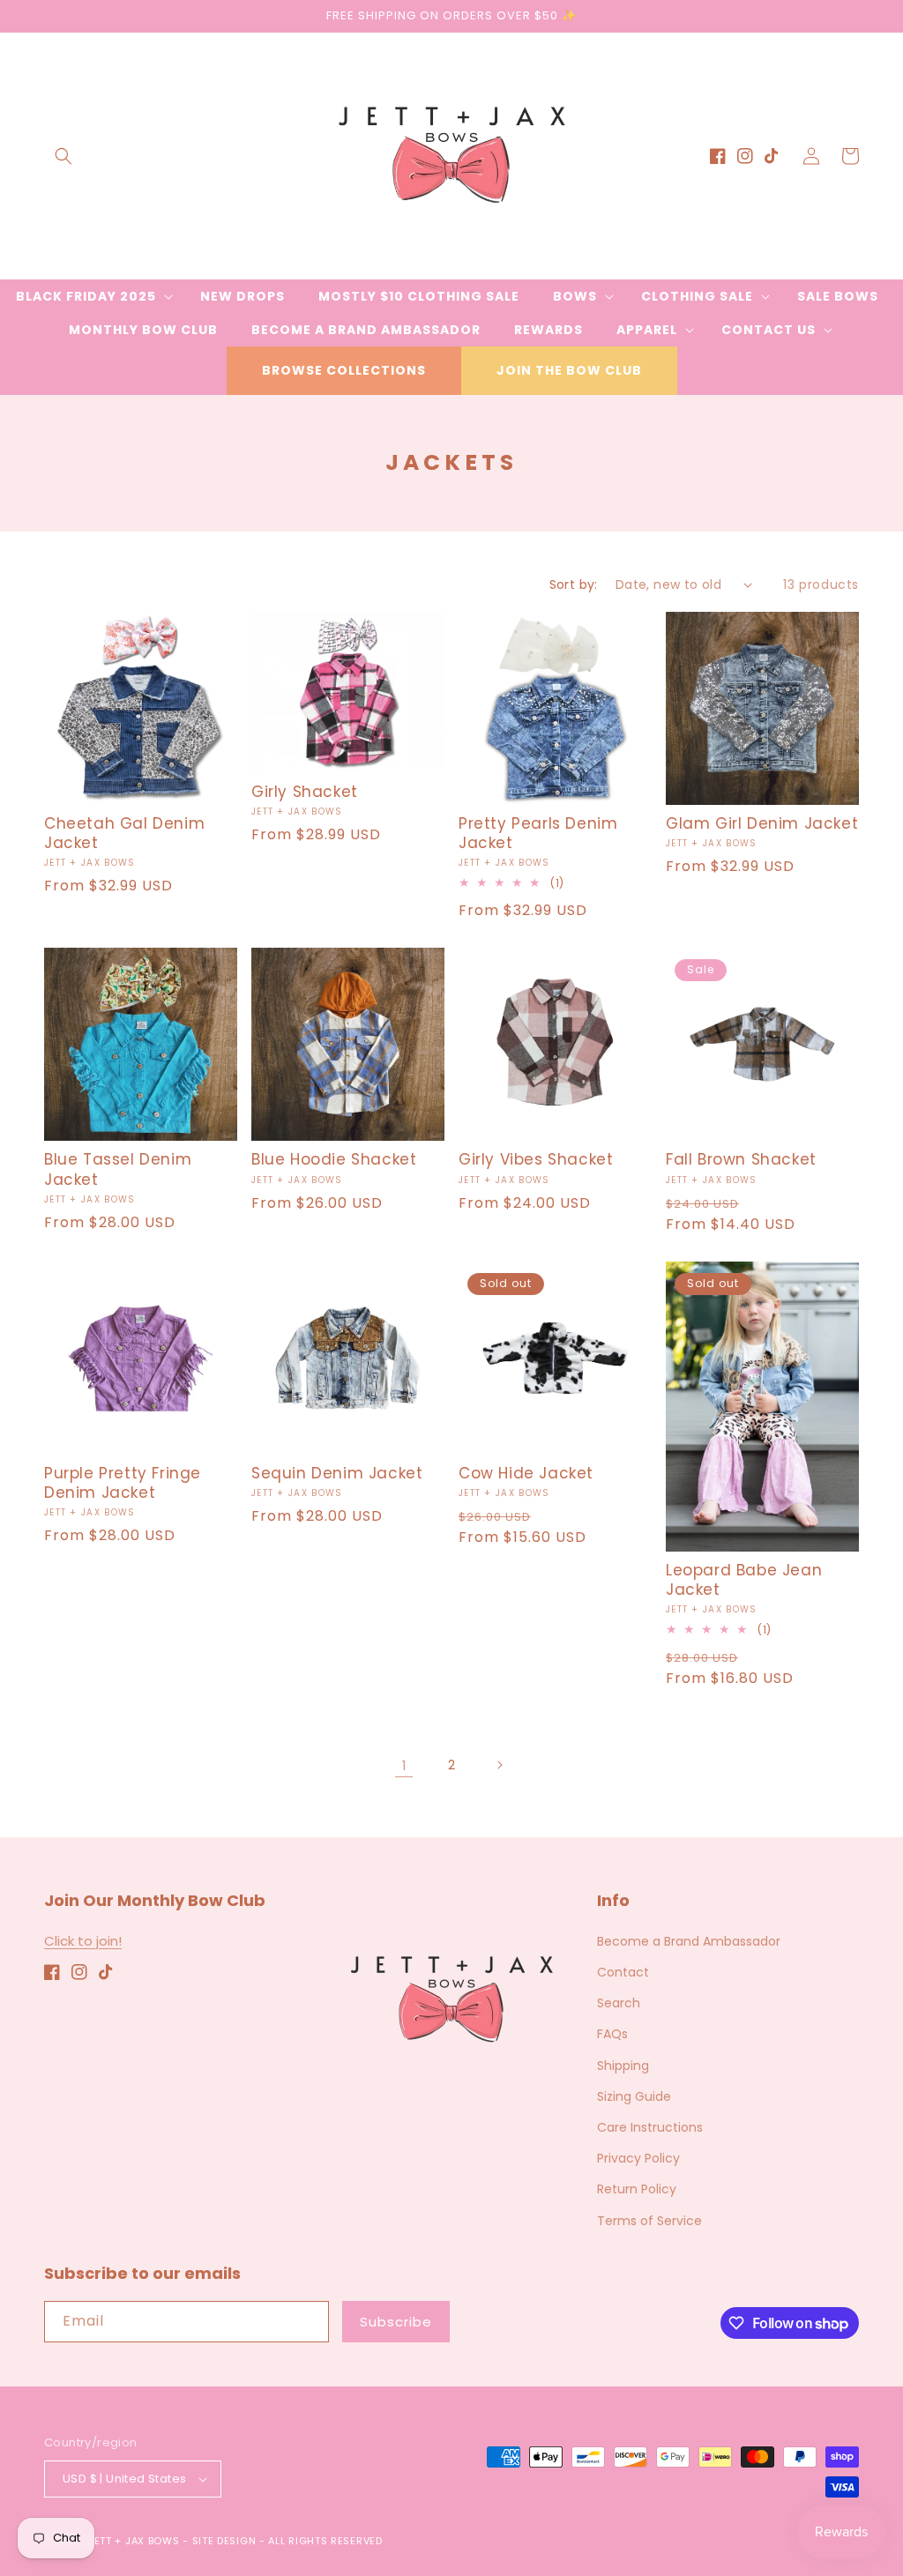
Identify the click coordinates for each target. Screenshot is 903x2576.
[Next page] (499, 1765)
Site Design (224, 2541)
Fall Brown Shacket (741, 1159)
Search (619, 2003)
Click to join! (83, 1941)
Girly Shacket (305, 792)
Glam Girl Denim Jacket (762, 823)
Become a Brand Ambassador (689, 1941)
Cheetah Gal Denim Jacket (124, 833)
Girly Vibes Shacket (536, 1159)
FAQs (612, 2034)
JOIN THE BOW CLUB (569, 370)
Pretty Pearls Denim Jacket (538, 833)
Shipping (623, 2066)
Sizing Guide (634, 2096)
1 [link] (404, 1765)
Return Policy (637, 2189)
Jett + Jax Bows (134, 2541)
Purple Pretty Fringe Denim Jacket (123, 1483)
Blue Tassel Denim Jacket (118, 1169)
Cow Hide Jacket (526, 1473)
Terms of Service (649, 2221)
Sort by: (574, 584)
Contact (623, 1972)
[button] (63, 156)
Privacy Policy (638, 2158)
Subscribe (396, 2322)
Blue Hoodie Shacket (334, 1159)
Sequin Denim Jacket (337, 1473)
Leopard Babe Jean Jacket (744, 1580)
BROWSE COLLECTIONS (344, 370)
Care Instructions (650, 2127)
